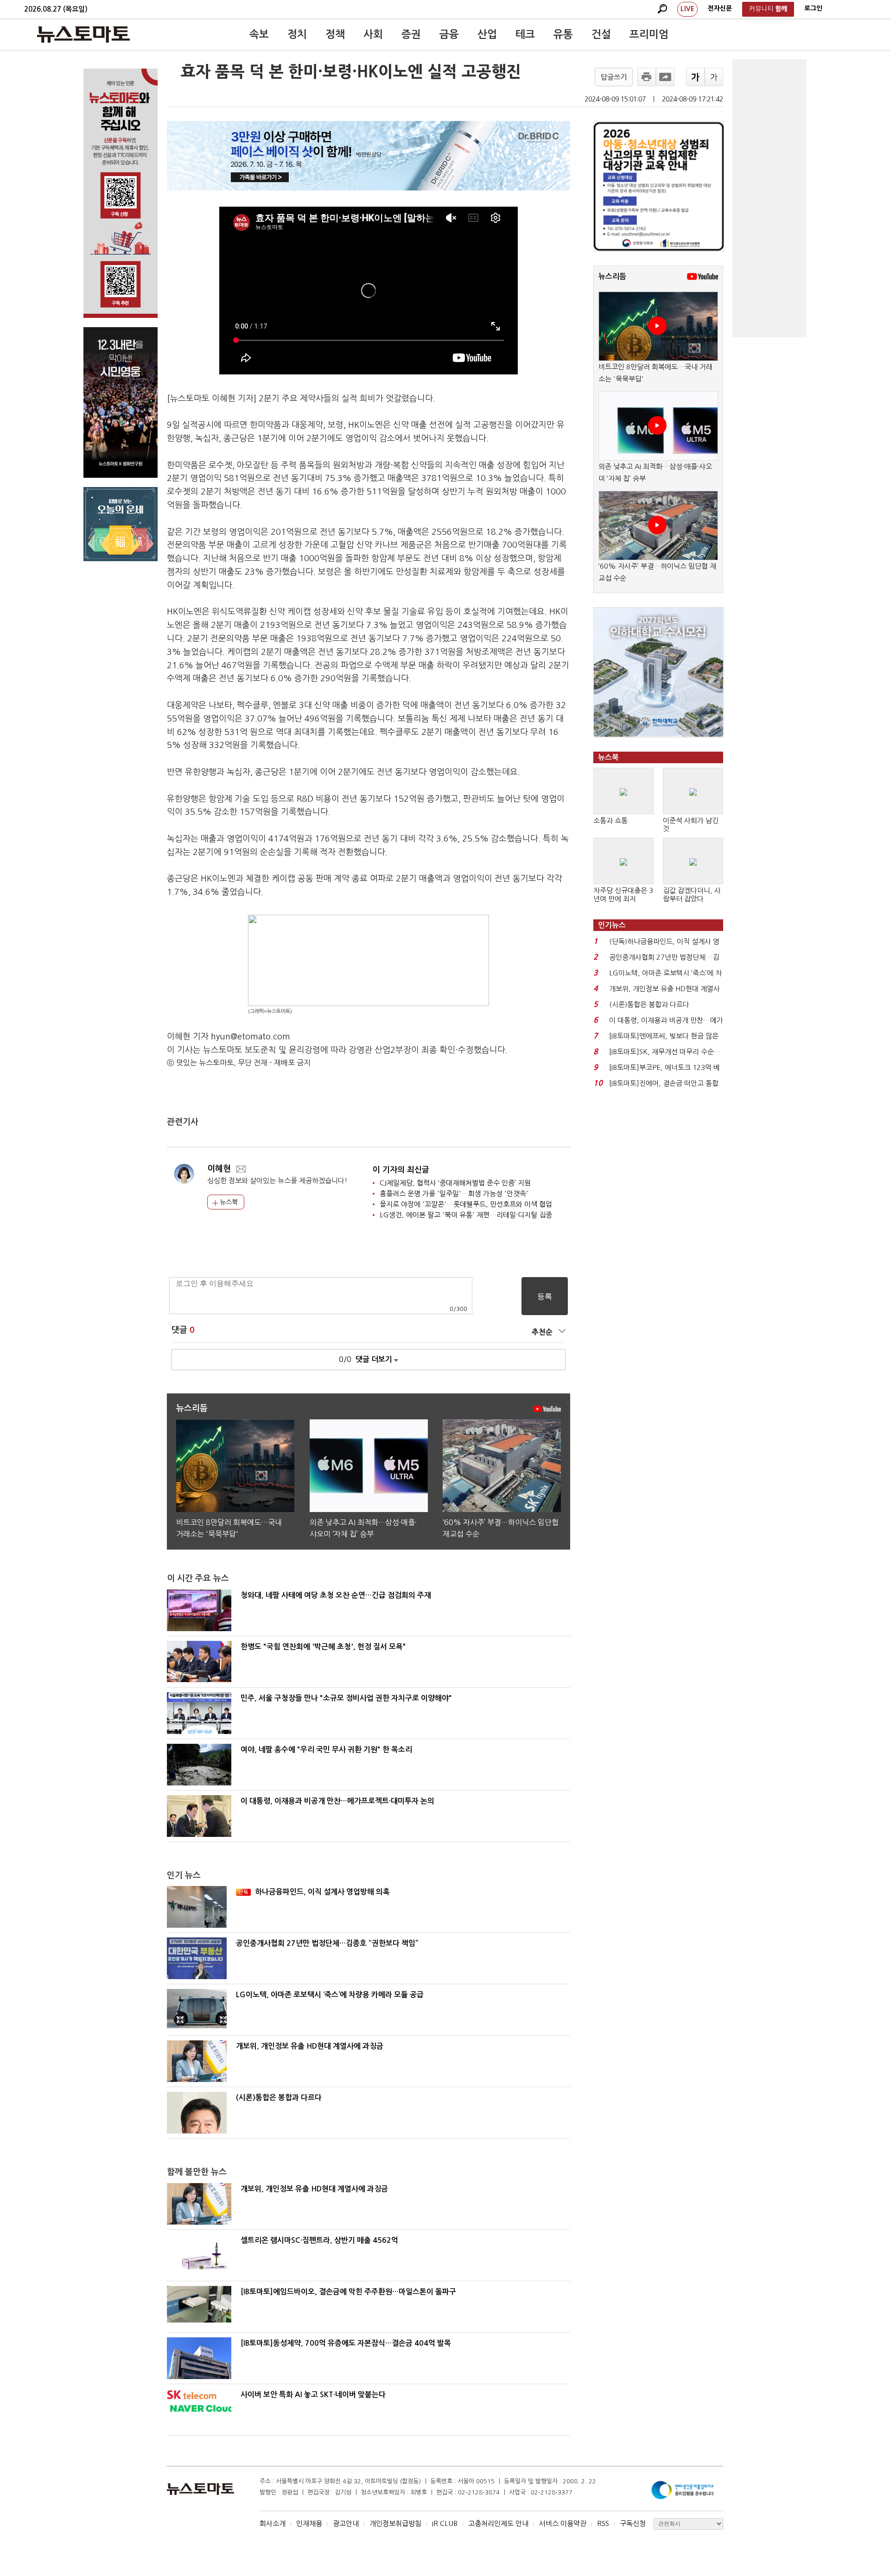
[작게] (714, 77)
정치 (297, 34)
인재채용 (309, 2523)
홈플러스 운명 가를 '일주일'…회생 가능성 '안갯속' (454, 1193)
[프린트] (647, 77)
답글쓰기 (614, 77)
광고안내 (346, 2523)
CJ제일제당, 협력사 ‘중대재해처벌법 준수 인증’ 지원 (455, 1183)
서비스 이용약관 (563, 2523)
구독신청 (633, 2523)
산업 (487, 34)
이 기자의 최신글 (401, 1170)
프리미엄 (649, 34)
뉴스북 (228, 1202)
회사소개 (273, 2523)
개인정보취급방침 (395, 2523)
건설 (601, 34)
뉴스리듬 (612, 276)
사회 (373, 34)
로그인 (813, 8)
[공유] (665, 77)
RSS (603, 2523)
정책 (335, 34)
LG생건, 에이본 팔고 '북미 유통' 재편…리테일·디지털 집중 (466, 1215)
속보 (259, 34)
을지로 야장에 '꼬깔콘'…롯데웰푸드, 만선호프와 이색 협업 (466, 1204)
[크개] (695, 77)
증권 (411, 34)
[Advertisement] (769, 198)
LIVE (687, 9)
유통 (563, 34)
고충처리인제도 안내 (498, 2523)
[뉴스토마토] (83, 34)
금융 (449, 34)
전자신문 (720, 8)
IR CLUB (445, 2523)
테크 (525, 34)
